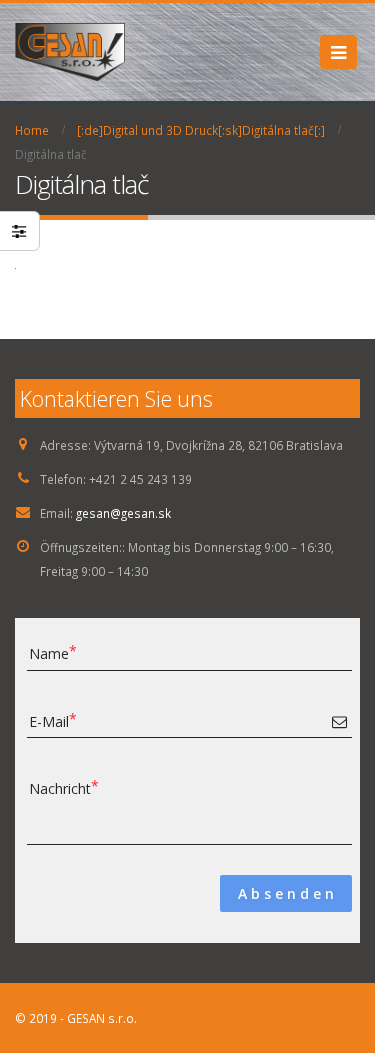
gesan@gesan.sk (123, 513)
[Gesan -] (70, 52)
